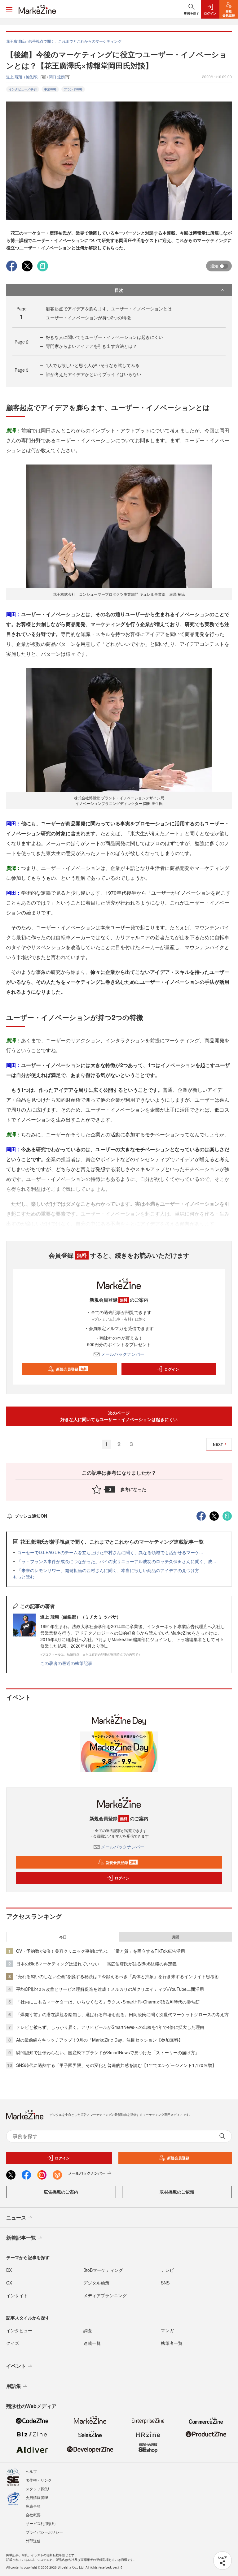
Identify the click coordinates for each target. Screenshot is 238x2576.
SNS (165, 2283)
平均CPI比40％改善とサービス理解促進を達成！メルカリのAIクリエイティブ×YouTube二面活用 (110, 1989)
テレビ (167, 2270)
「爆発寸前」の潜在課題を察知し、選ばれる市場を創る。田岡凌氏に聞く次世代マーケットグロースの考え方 (122, 2014)
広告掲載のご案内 (61, 2192)
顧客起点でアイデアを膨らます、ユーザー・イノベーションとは (109, 309)
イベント (16, 2366)
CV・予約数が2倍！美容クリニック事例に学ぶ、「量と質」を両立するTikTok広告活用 (101, 1951)
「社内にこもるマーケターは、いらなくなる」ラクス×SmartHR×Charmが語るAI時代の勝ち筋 (108, 2002)
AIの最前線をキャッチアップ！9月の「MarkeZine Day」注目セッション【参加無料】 (99, 2040)
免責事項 (33, 2506)
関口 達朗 (57, 77)
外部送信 (33, 2541)
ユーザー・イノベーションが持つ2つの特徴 (88, 318)
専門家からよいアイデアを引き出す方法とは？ (91, 346)
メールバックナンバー (123, 1354)
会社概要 (33, 2515)
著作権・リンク (39, 2480)
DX (9, 2270)
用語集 (14, 2386)
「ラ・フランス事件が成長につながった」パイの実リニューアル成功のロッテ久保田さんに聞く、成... (117, 1561)
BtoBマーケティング (103, 2270)
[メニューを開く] (9, 9)
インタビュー (19, 2330)
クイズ (13, 2343)
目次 (119, 290)
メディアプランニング (105, 2295)
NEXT (218, 1444)
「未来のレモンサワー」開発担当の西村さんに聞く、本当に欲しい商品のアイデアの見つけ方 (108, 1570)
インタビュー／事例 (23, 89)
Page (22, 342)
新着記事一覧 (21, 2238)
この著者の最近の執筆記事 (66, 1663)
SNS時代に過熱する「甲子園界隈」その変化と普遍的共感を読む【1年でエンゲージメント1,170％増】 (116, 2065)
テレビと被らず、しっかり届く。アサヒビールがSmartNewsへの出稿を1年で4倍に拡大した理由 (110, 2027)
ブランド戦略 (73, 89)
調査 (88, 2330)
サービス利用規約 (41, 2523)
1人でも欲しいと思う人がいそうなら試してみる (93, 365)
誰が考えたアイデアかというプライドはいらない (94, 374)
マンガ (167, 2330)
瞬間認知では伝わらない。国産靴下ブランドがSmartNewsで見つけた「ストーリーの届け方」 (108, 2052)
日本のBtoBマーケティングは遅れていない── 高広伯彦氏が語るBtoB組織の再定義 (96, 1964)
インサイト (17, 2295)
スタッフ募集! (37, 2489)
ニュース (16, 2217)
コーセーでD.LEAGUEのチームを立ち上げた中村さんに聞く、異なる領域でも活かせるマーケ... (110, 1552)
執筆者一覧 (172, 2343)
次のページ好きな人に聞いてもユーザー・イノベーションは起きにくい (119, 1416)
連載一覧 (92, 2343)
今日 (63, 1937)
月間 (175, 1937)
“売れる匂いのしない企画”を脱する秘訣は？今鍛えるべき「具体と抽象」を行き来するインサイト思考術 (117, 1976)
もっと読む (24, 1577)
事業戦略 (50, 89)
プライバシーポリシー (44, 2532)
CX (9, 2283)
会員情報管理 (37, 2497)
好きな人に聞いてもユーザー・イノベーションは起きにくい (104, 337)
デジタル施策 (96, 2283)
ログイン (172, 1369)
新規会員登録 (71, 1369)
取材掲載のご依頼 (177, 2192)
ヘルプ (31, 2471)
